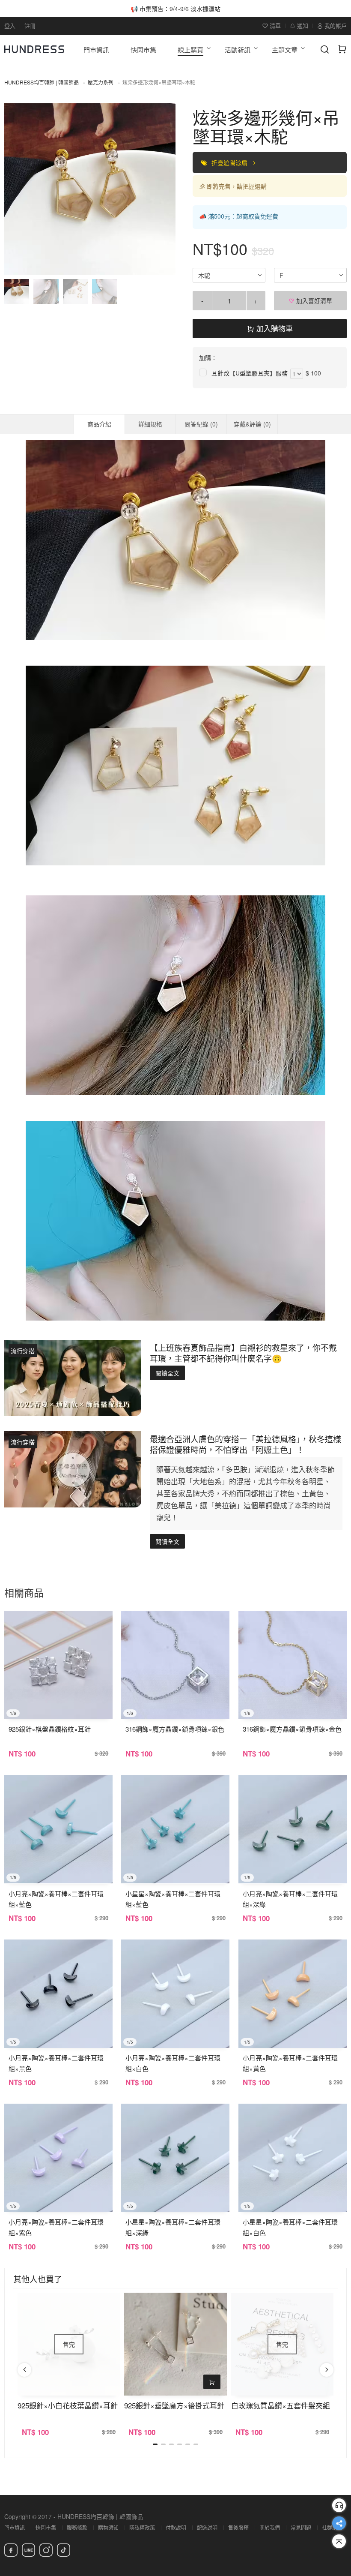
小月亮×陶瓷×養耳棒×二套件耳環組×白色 (173, 2063)
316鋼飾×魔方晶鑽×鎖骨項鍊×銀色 (175, 1729)
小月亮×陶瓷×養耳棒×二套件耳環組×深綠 (290, 1899)
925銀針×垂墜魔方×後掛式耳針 (174, 2405)
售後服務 (238, 2527)
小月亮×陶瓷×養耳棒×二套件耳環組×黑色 (56, 2063)
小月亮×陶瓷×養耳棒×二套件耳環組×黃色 (290, 2063)
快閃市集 (46, 2527)
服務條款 (77, 2527)
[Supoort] (339, 2505)
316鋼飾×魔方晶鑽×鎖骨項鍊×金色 (292, 1729)
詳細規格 (150, 424)
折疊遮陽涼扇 (230, 162)
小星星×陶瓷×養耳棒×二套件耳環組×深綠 (173, 2227)
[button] (18, 189)
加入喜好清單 (313, 300)
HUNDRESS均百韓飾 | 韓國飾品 (42, 82)
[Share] (339, 2523)
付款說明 (176, 2527)
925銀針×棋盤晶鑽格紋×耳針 (50, 1729)
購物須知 (108, 2527)
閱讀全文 (167, 1373)
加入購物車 (274, 328)
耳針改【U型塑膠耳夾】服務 (250, 373)
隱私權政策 (142, 2527)
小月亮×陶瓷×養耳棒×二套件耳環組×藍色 (56, 1899)
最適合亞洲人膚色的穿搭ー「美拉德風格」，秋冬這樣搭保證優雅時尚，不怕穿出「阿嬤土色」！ (245, 1444)
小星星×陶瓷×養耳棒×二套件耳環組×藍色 (173, 1899)
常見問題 (301, 2527)
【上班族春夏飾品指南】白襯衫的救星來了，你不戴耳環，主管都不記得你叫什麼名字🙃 (243, 1353)
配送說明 (207, 2527)
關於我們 (270, 2527)
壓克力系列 (101, 82)
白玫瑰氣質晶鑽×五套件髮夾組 (281, 2405)
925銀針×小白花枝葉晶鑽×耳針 (68, 2405)
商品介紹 (99, 424)
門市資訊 (15, 2527)
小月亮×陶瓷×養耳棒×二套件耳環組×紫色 (56, 2227)
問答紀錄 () (201, 424)
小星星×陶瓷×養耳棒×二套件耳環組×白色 (290, 2227)
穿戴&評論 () (252, 424)
